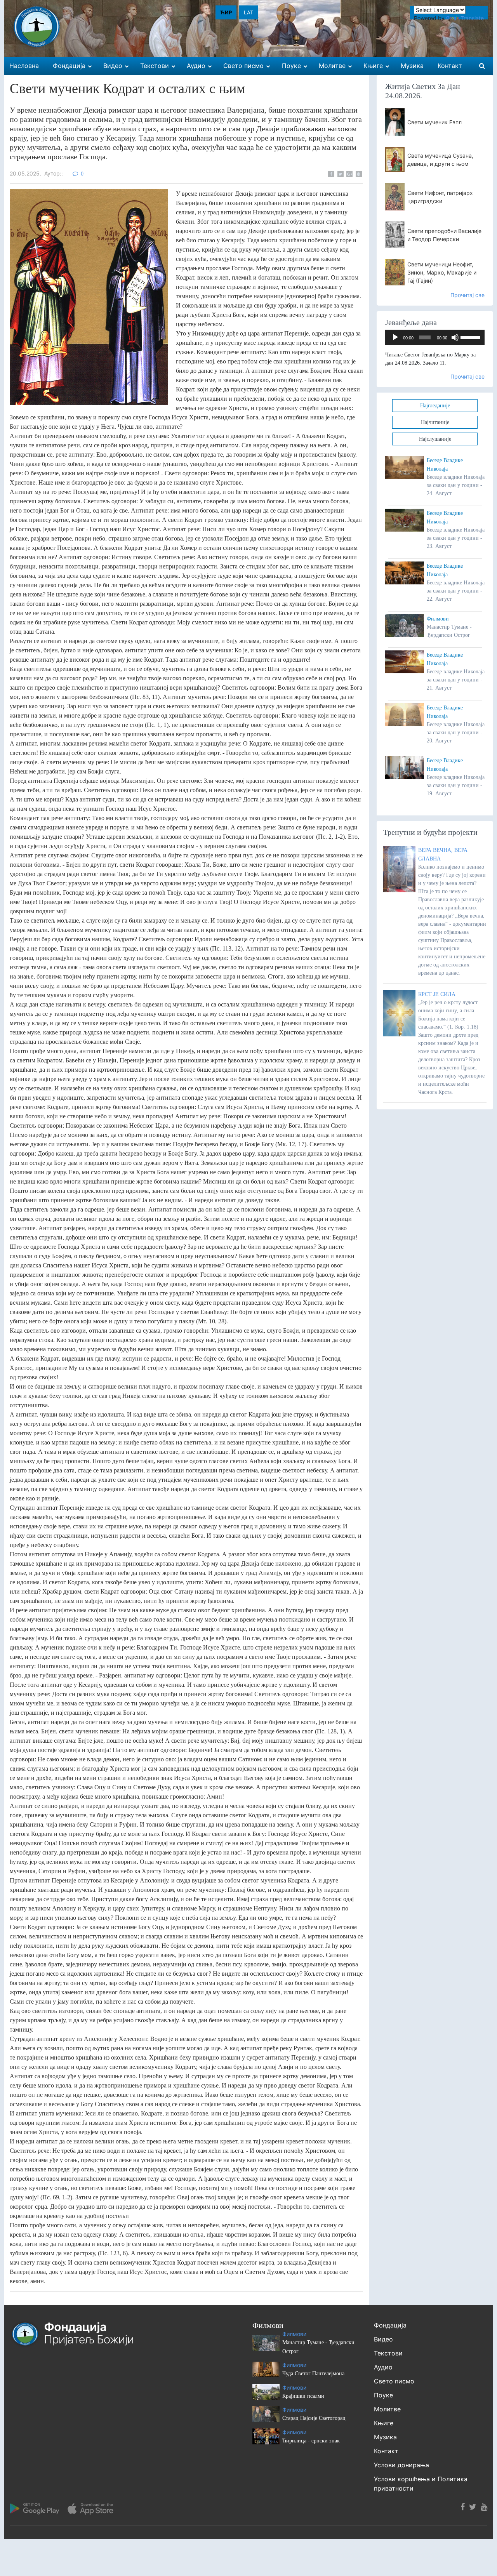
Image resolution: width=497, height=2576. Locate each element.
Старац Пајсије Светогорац (314, 2418)
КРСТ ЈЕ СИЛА (437, 994)
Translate (472, 18)
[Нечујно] (455, 337)
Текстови (388, 2353)
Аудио (383, 2367)
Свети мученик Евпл (434, 122)
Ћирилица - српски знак (311, 2441)
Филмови (438, 619)
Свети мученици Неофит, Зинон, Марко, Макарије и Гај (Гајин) (442, 272)
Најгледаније (435, 406)
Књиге (384, 2423)
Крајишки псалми (303, 2396)
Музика (385, 2437)
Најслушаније (435, 439)
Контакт (386, 2451)
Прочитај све (467, 295)
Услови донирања (401, 2465)
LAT (248, 12)
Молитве (387, 2409)
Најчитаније (435, 422)
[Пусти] (395, 337)
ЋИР (226, 12)
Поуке (383, 2395)
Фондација (390, 2325)
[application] (435, 337)
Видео (383, 2339)
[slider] (471, 337)
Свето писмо (394, 2381)
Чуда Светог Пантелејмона (313, 2374)
